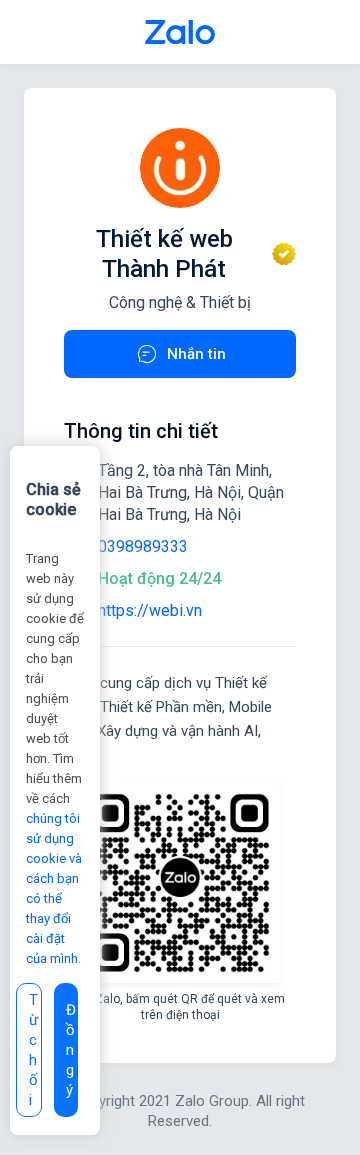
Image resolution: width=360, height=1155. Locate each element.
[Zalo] (180, 32)
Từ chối (33, 1050)
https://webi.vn (150, 610)
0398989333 (143, 546)
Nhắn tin (196, 354)
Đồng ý (71, 1050)
